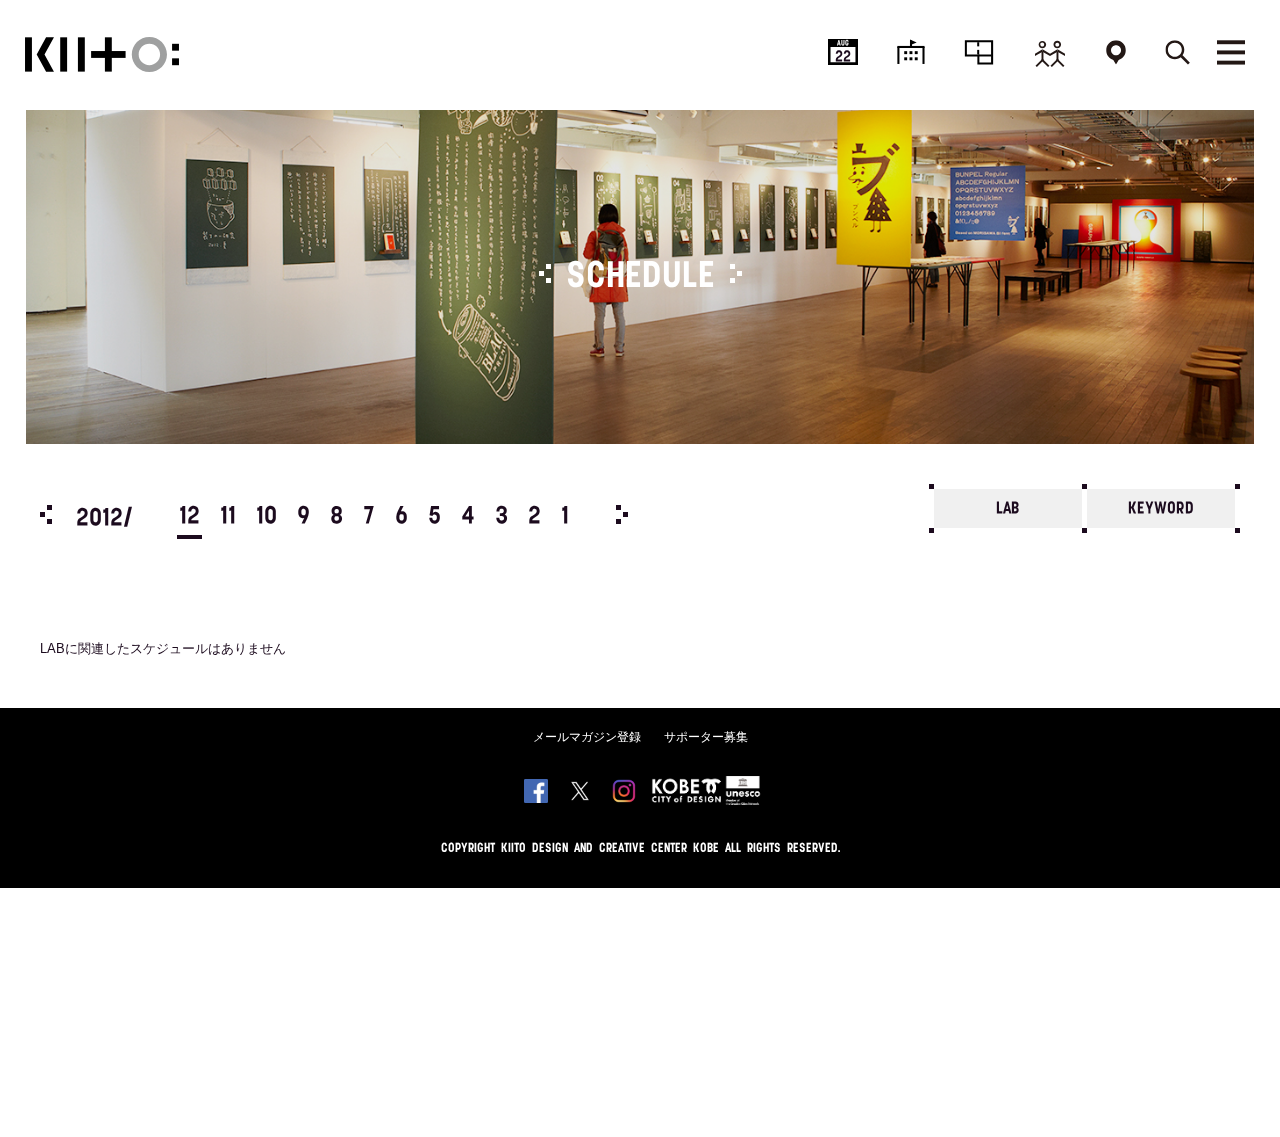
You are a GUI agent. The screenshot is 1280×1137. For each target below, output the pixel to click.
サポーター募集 (706, 737)
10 (266, 517)
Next (622, 514)
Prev (46, 514)
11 (228, 517)
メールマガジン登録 (587, 737)
